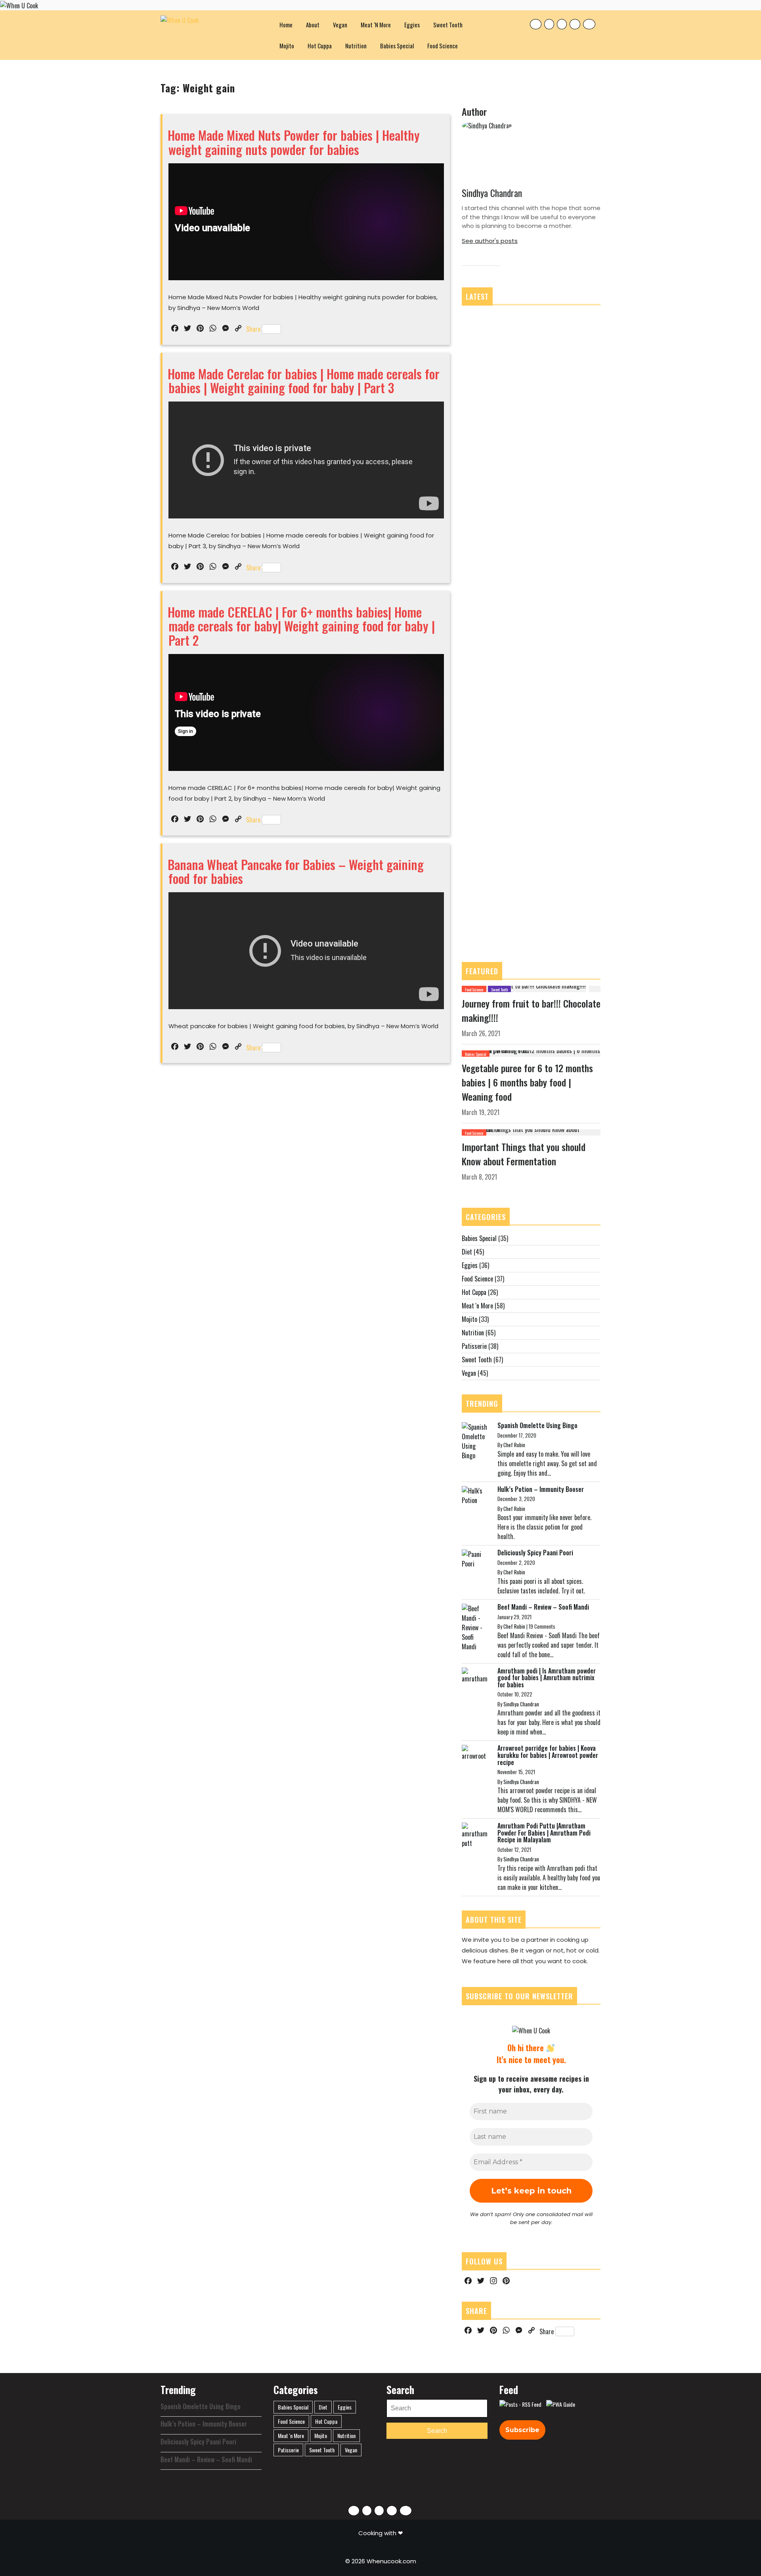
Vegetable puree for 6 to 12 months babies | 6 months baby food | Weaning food (527, 1082)
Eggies (412, 25)
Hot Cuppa (320, 46)
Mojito (287, 46)
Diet (467, 1252)
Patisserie (474, 1346)
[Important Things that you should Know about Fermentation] (531, 1132)
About (313, 25)
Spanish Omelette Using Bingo (537, 1425)
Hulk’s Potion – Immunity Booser (541, 1489)
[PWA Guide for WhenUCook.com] (561, 2404)
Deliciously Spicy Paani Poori (535, 1553)
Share (253, 329)
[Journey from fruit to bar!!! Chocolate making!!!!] (524, 988)
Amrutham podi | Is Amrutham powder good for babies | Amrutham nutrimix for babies (547, 1678)
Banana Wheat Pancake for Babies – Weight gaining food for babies (296, 871)
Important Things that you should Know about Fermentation (524, 1154)
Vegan (340, 25)
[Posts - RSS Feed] (520, 2404)
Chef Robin (514, 1445)
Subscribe (522, 2430)
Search (437, 2431)
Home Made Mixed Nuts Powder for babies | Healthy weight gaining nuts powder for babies (294, 142)
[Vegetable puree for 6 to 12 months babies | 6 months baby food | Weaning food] (531, 1053)
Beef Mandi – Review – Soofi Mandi (543, 1607)
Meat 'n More (477, 1306)
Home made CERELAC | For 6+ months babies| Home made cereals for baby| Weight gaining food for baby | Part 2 (301, 626)
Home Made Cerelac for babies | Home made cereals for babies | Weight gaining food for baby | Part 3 (304, 381)
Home (286, 25)
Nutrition (356, 46)
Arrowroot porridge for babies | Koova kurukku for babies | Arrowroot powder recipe (548, 1755)
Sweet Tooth (448, 25)
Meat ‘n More (376, 25)
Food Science (443, 46)
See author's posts (490, 241)
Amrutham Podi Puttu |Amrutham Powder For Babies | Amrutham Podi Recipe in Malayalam (544, 1833)
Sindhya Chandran (492, 193)
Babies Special (397, 46)
